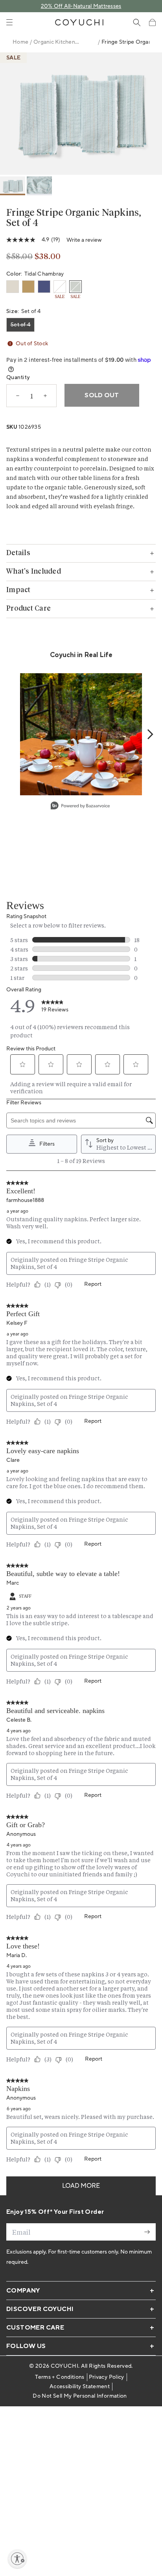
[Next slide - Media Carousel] (150, 734)
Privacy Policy (107, 2377)
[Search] (137, 22)
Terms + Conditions (60, 2377)
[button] (152, 22)
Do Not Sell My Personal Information (80, 2396)
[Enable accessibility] (17, 2559)
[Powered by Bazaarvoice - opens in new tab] (80, 807)
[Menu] (9, 22)
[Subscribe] (147, 2232)
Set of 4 (20, 325)
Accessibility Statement (80, 2387)
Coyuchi (64, 2366)
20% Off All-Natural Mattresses (81, 6)
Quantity (18, 378)
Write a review (84, 240)
